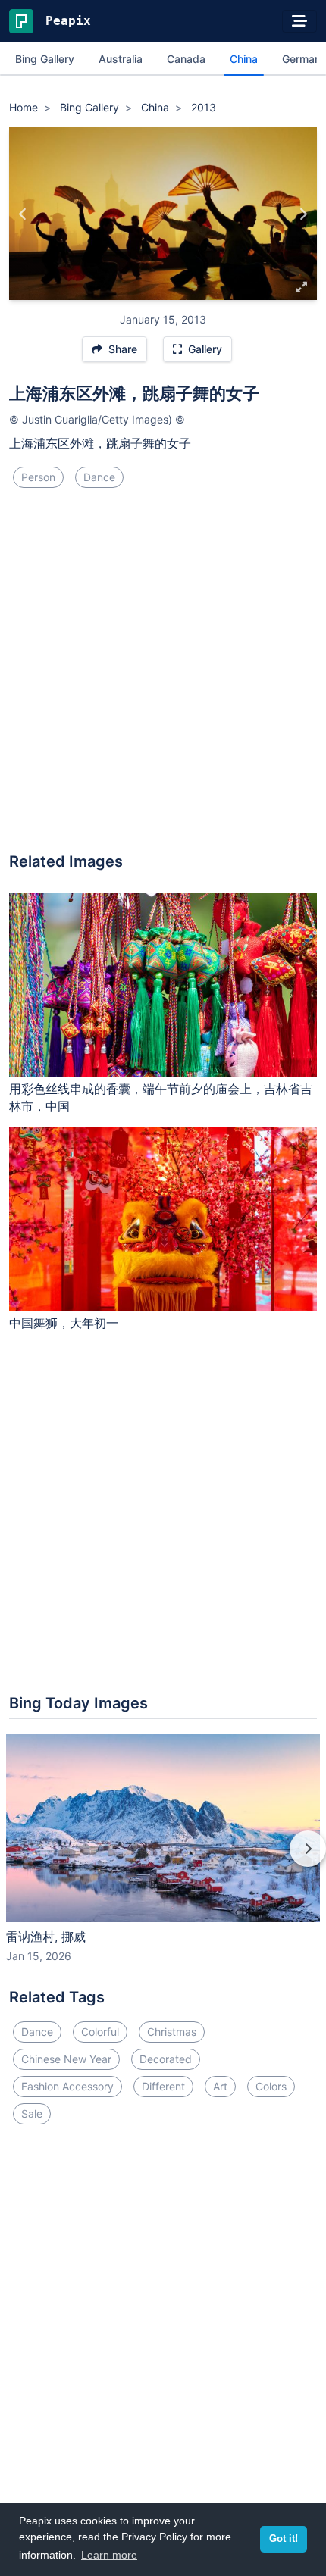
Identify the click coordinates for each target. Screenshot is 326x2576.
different (163, 2086)
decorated (166, 2059)
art (220, 2086)
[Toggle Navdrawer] (299, 21)
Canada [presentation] (186, 59)
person (38, 477)
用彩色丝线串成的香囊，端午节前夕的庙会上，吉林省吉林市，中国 (161, 1097)
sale (32, 2113)
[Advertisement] (163, 677)
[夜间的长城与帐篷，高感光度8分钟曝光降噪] (303, 214)
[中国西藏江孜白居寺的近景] (23, 214)
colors (271, 2086)
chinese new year (66, 2059)
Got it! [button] (284, 2539)
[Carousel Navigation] (163, 1859)
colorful (100, 2032)
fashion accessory (67, 2086)
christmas (172, 2032)
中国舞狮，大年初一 (64, 1323)
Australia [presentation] (121, 59)
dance (99, 477)
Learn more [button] (109, 2555)
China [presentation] (244, 59)
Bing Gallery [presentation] (45, 59)
